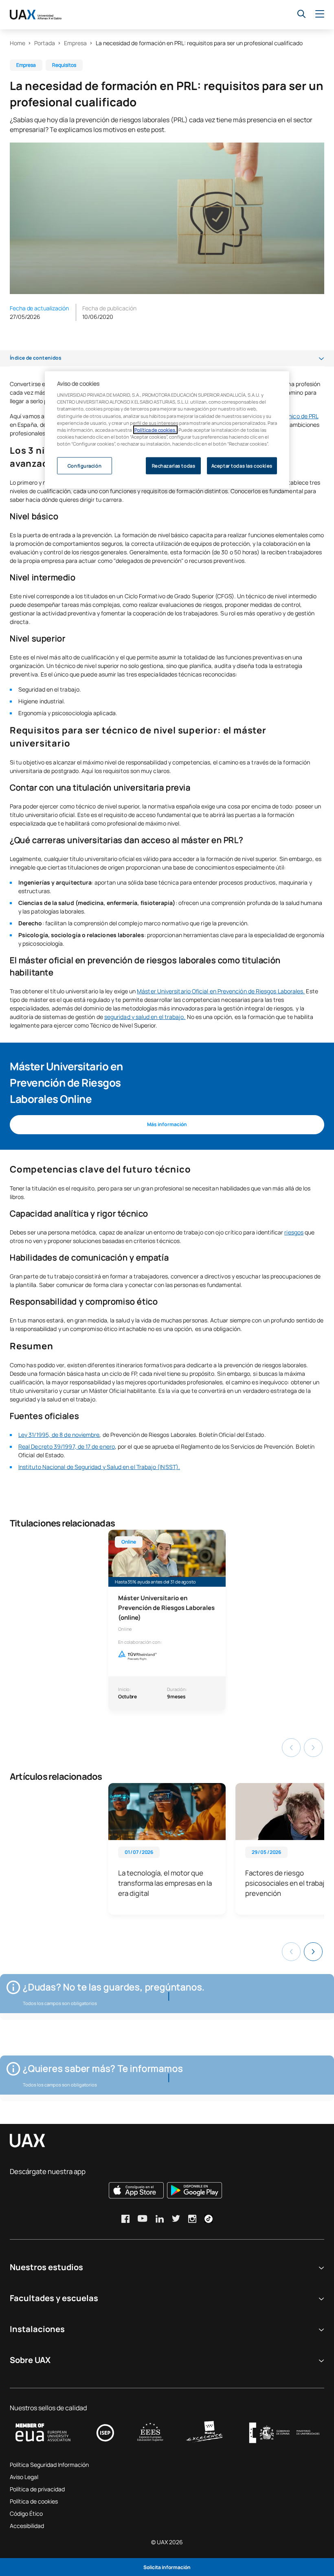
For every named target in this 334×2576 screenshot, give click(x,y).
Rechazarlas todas (174, 465)
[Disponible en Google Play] (194, 2190)
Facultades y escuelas (54, 2298)
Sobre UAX (30, 2360)
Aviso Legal (24, 2477)
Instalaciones (37, 2329)
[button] (313, 1952)
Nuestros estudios (46, 2267)
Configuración (85, 465)
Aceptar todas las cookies (242, 465)
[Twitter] (176, 2218)
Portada (45, 43)
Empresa (75, 43)
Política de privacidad (37, 2489)
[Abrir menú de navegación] (320, 14)
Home (18, 43)
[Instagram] (192, 2219)
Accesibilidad (27, 2526)
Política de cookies (34, 2501)
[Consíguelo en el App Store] (136, 2190)
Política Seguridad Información (49, 2465)
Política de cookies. (155, 429)
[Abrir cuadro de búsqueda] (301, 14)
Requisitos (64, 65)
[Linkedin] (160, 2219)
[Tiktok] (209, 2219)
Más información (167, 1124)
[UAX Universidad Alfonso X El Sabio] (36, 15)
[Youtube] (143, 2218)
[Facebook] (125, 2219)
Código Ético (26, 2513)
